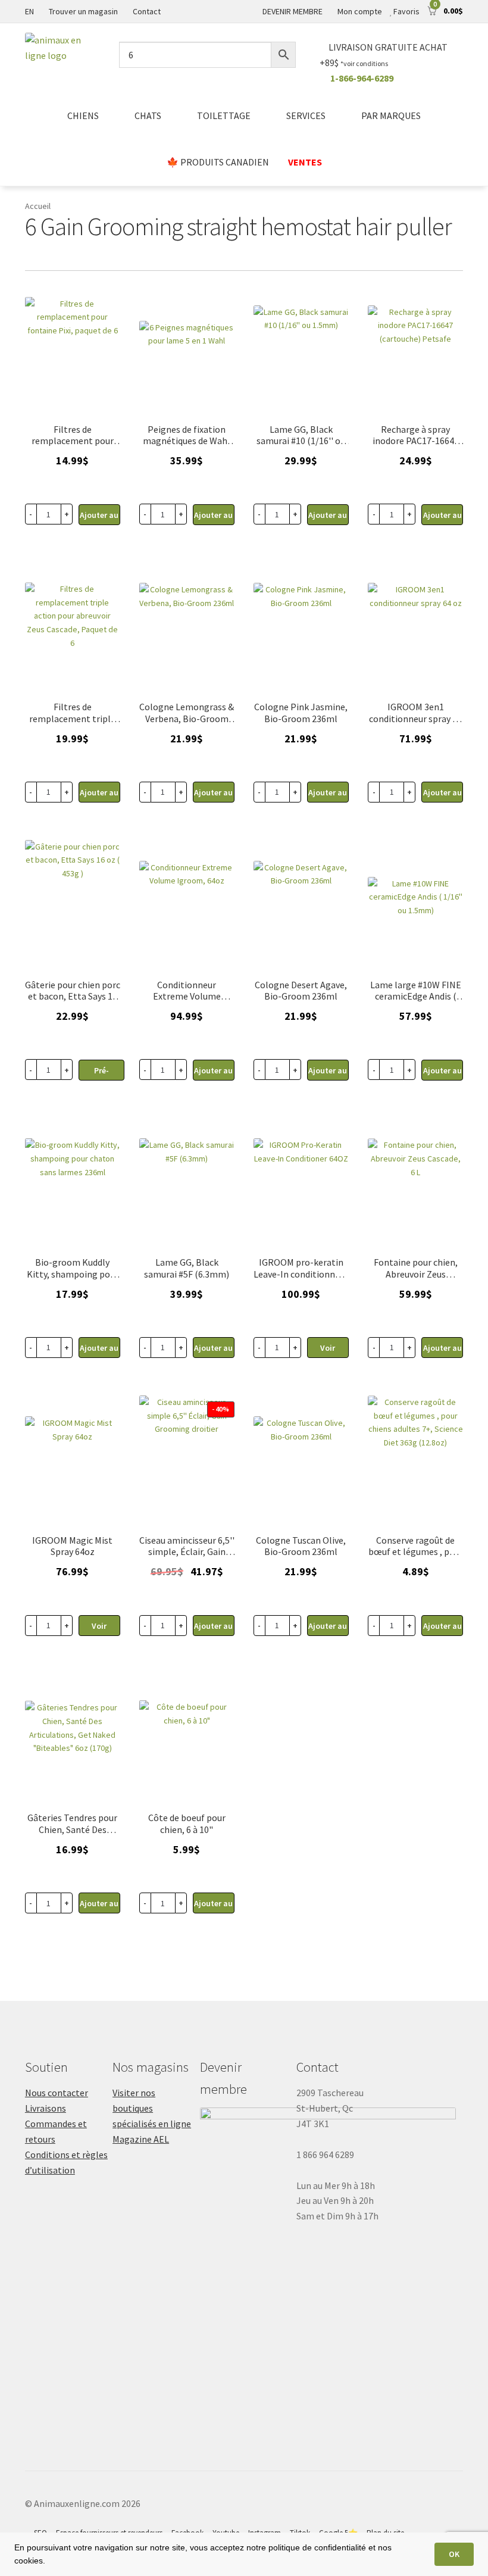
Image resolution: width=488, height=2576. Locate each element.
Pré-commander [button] (101, 1073)
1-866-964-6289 (362, 78)
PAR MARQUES (391, 115)
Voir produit (328, 1350)
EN (29, 11)
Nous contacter (57, 2093)
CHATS (148, 115)
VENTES (305, 162)
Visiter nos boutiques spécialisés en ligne (152, 2108)
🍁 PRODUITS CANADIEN (218, 162)
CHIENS (83, 115)
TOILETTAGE (224, 115)
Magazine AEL (141, 2139)
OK (454, 2554)
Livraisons (46, 2108)
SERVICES (306, 115)
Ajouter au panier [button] (99, 517)
